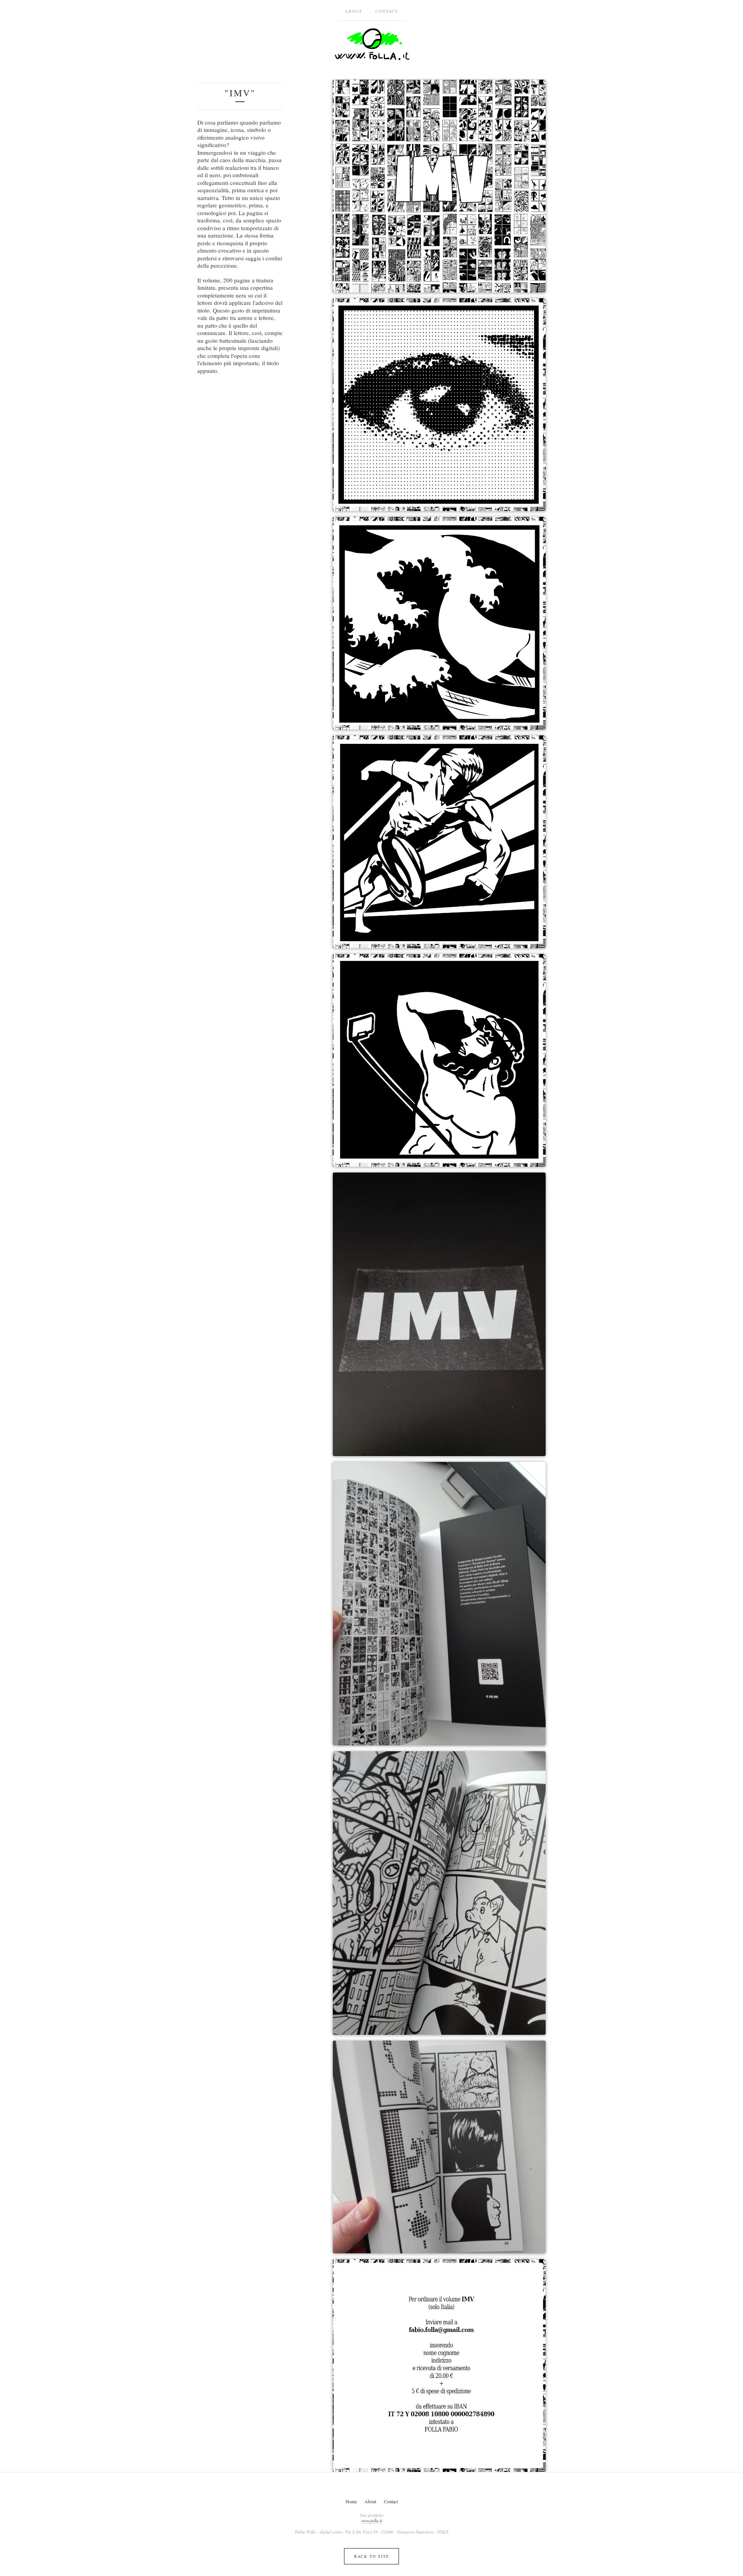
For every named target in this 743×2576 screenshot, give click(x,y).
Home (351, 2501)
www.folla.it (372, 2520)
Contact (387, 11)
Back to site (372, 2556)
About (354, 11)
